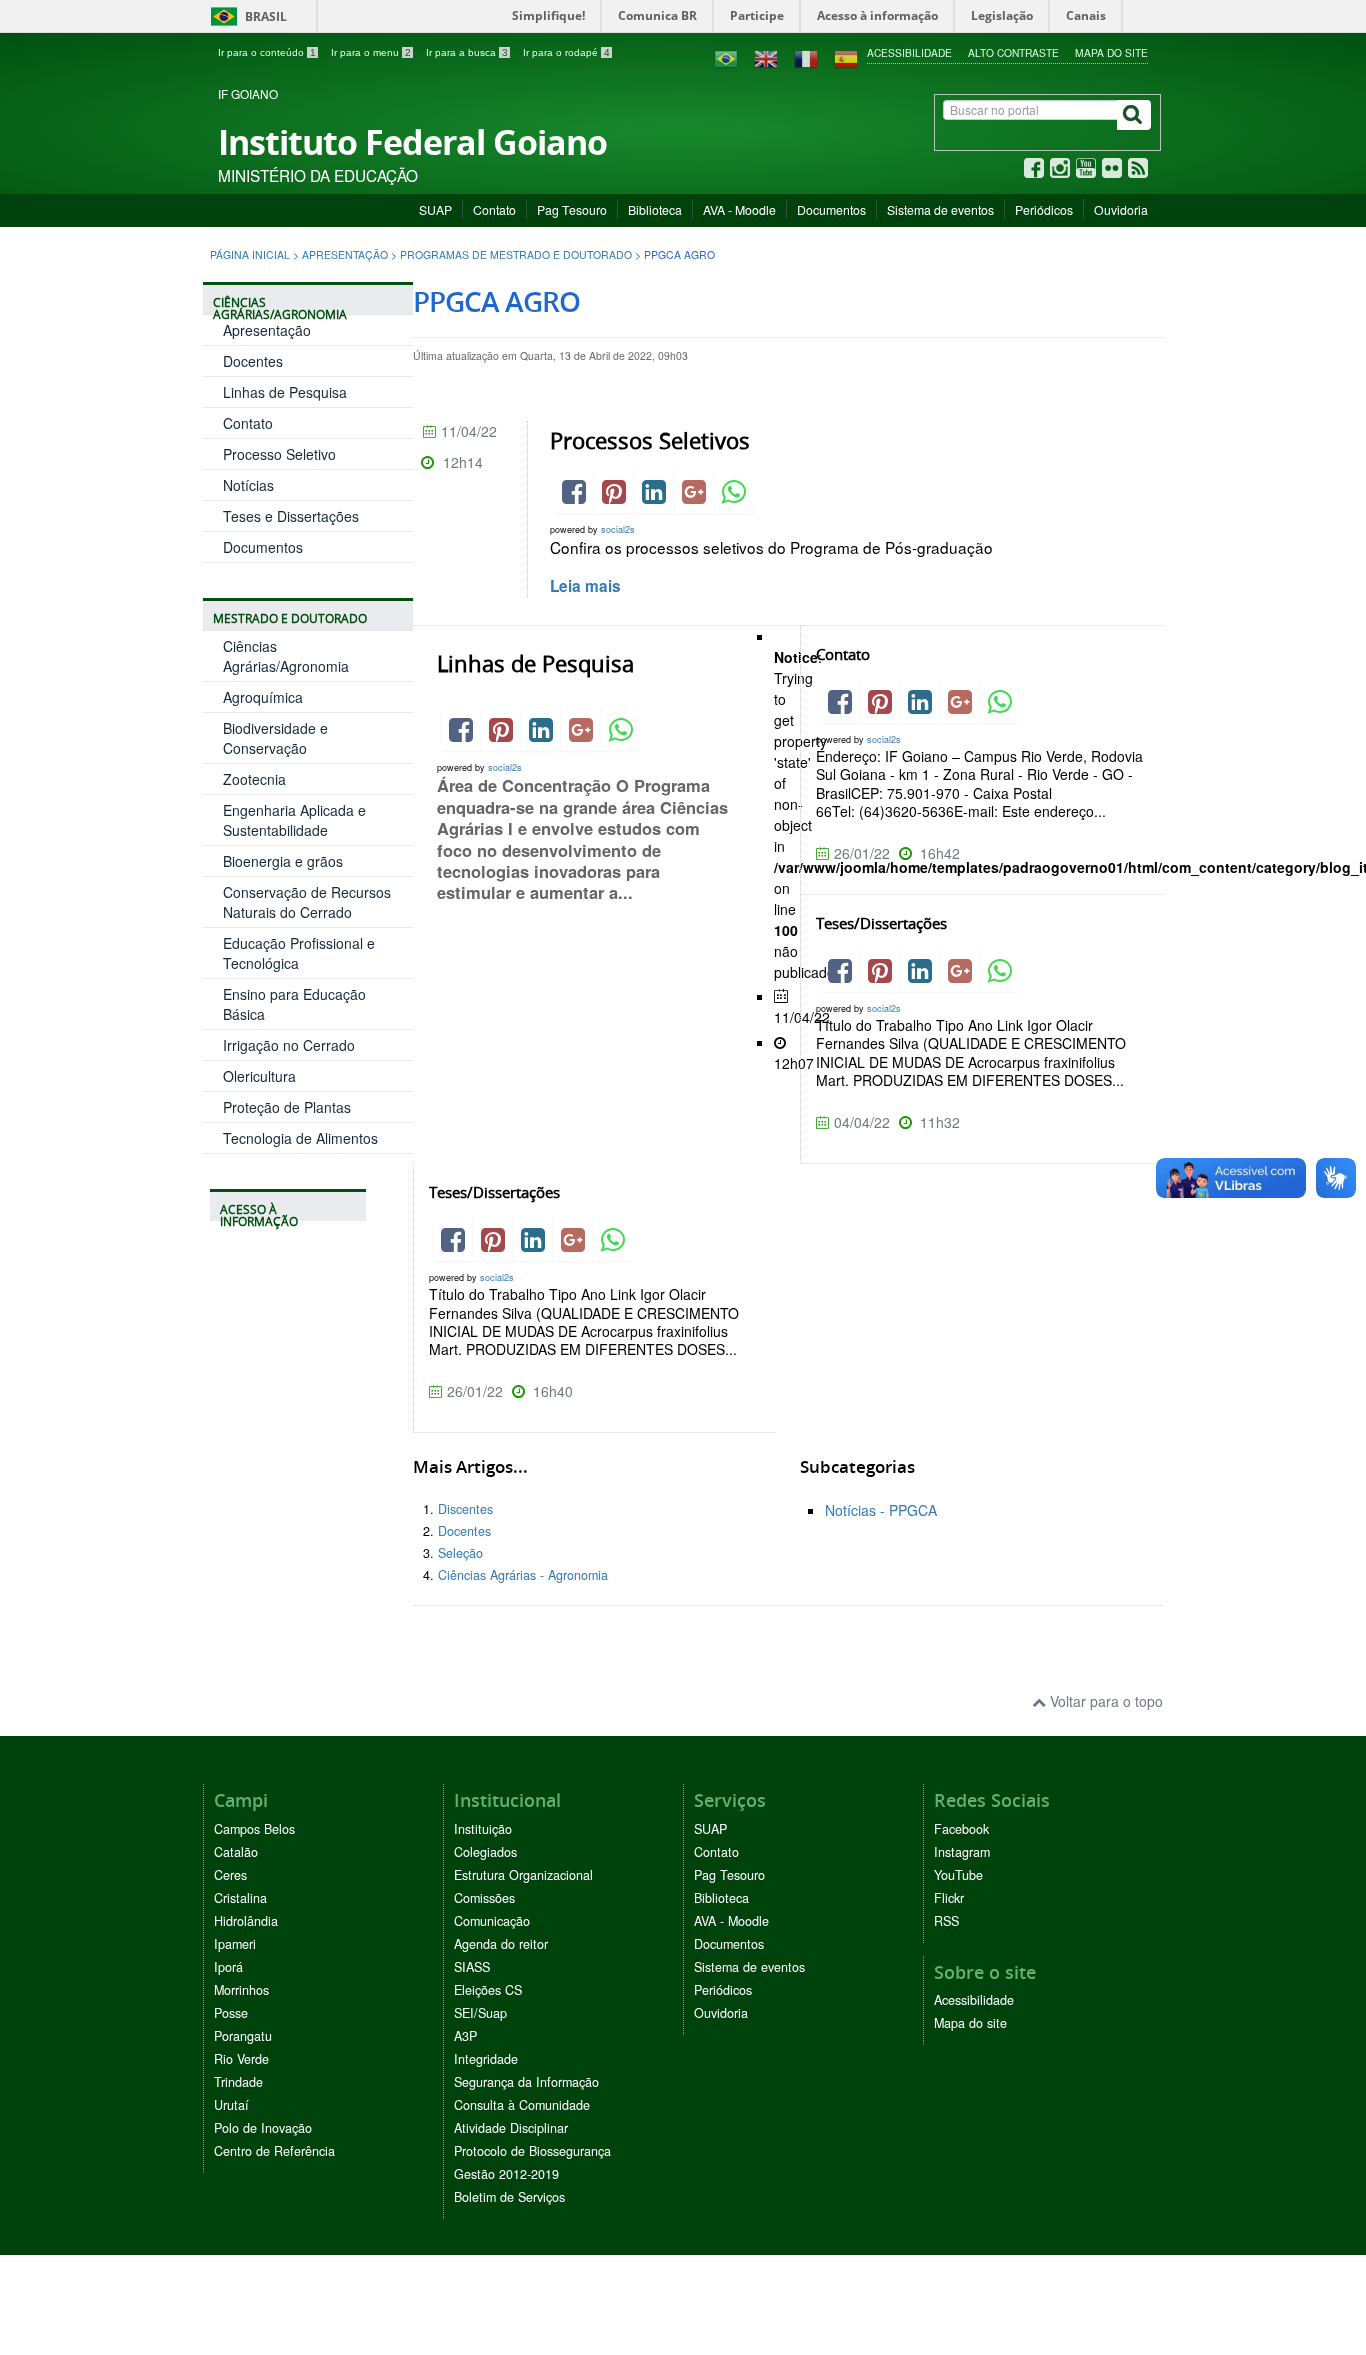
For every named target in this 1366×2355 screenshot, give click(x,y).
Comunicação (492, 1921)
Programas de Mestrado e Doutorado (516, 254)
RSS (946, 1921)
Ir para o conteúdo (267, 52)
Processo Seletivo (279, 454)
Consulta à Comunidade (522, 2105)
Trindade (238, 2082)
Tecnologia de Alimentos (300, 1138)
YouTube (958, 1875)
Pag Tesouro (572, 209)
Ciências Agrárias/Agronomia (286, 656)
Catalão (236, 1852)
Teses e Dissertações (291, 516)
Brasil (245, 16)
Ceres (230, 1875)
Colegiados (485, 1852)
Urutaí (231, 2105)
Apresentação (345, 254)
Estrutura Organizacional (523, 1875)
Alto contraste (1013, 52)
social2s (618, 529)
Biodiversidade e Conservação (275, 738)
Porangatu (243, 2036)
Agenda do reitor (501, 1944)
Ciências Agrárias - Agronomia (523, 1575)
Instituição (483, 1829)
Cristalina (240, 1898)
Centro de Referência (274, 2151)
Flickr (949, 1898)
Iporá (228, 1967)
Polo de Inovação (263, 2128)
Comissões (484, 1898)
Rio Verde (241, 2059)
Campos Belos (254, 1829)
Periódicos (1044, 209)
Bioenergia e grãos (283, 861)
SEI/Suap (480, 2013)
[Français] (806, 57)
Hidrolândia (246, 1921)
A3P (465, 2036)
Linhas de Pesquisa (285, 392)
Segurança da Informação (526, 2082)
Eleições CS (488, 1990)
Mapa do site (1111, 52)
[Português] (726, 57)
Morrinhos (241, 1990)
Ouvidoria (1121, 209)
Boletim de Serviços (509, 2197)
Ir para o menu (371, 52)
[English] (766, 57)
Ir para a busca (467, 52)
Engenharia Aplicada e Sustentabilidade (294, 820)
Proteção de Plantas (287, 1107)
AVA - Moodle (739, 209)
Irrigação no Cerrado (289, 1045)
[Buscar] (1134, 115)
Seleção (460, 1553)
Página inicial (250, 254)
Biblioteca (655, 209)
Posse (231, 2013)
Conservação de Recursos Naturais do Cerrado (307, 902)
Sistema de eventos (940, 209)
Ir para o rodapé (566, 52)
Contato (494, 209)
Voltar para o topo (1104, 1701)
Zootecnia (254, 779)
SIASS (472, 1967)
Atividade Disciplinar (511, 2128)
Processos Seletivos (650, 441)
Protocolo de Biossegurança (532, 2151)
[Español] (846, 57)
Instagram (962, 1852)
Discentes (465, 1509)
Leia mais (585, 586)
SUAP (435, 209)
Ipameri (235, 1944)
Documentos (831, 209)
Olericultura (259, 1076)
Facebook (961, 1829)
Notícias (248, 485)
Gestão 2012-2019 (506, 2174)
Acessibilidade (909, 52)
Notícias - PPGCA (881, 1510)
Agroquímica (263, 697)
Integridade (486, 2059)
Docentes (253, 361)
